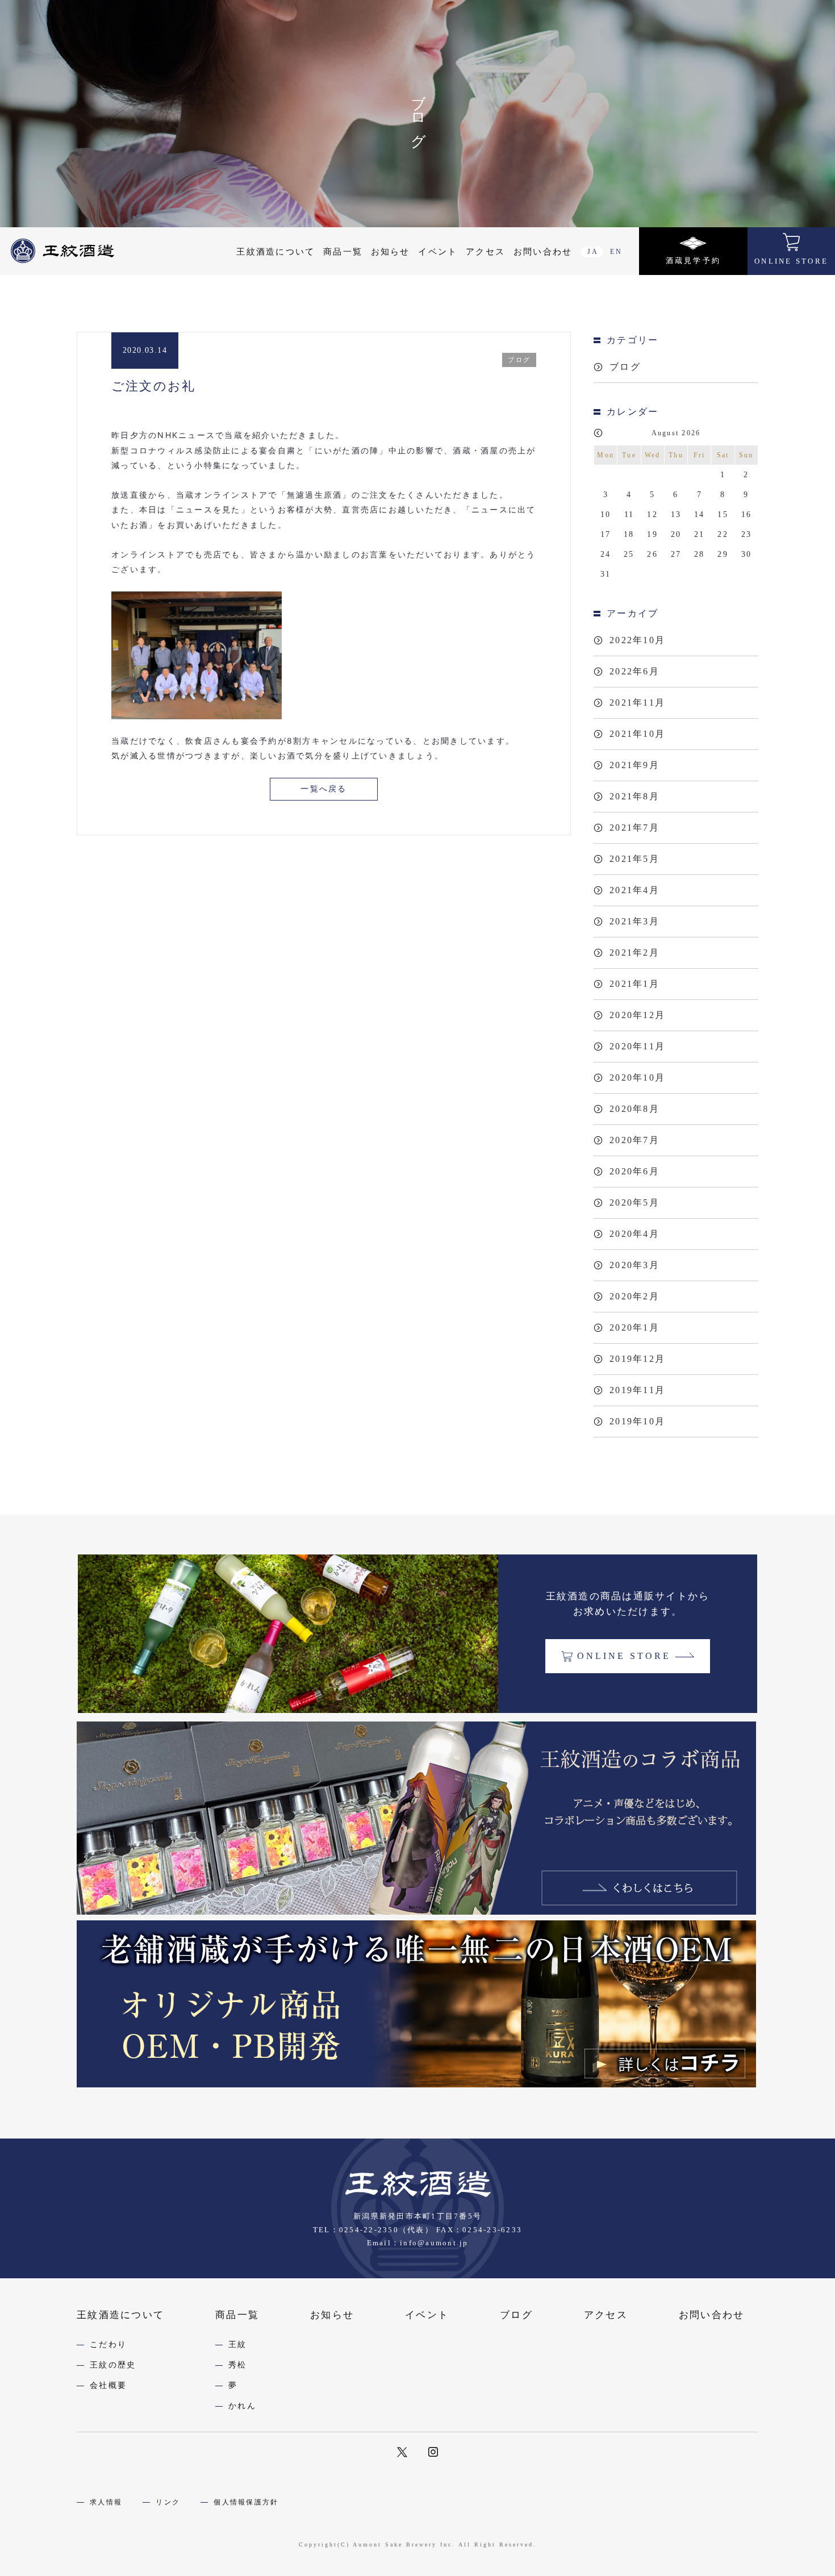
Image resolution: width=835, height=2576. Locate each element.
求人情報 (106, 2502)
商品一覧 (343, 252)
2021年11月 (637, 703)
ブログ (625, 367)
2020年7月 (634, 1140)
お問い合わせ (543, 252)
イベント (438, 252)
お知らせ (391, 252)
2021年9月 (634, 765)
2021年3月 (634, 921)
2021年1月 (634, 984)
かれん (242, 2406)
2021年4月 (634, 890)
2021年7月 (634, 828)
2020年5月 (634, 1202)
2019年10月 (637, 1421)
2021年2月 (634, 953)
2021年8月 (634, 796)
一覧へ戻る (323, 789)
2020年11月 (637, 1046)
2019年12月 (637, 1359)
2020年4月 (634, 1234)
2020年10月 (637, 1077)
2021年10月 (637, 734)
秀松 (238, 2365)
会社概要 (108, 2385)
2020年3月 (634, 1265)
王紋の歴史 (113, 2365)
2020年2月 (634, 1296)
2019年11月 (637, 1390)
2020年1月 (634, 1327)
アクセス (485, 252)
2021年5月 (634, 859)
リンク (168, 2502)
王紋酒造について (275, 252)
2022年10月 (637, 640)
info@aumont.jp (434, 2243)
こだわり (108, 2344)
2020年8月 (634, 1109)
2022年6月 (634, 671)
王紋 (238, 2344)
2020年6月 (634, 1171)
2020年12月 (637, 1015)
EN (616, 252)
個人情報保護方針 (246, 2502)
